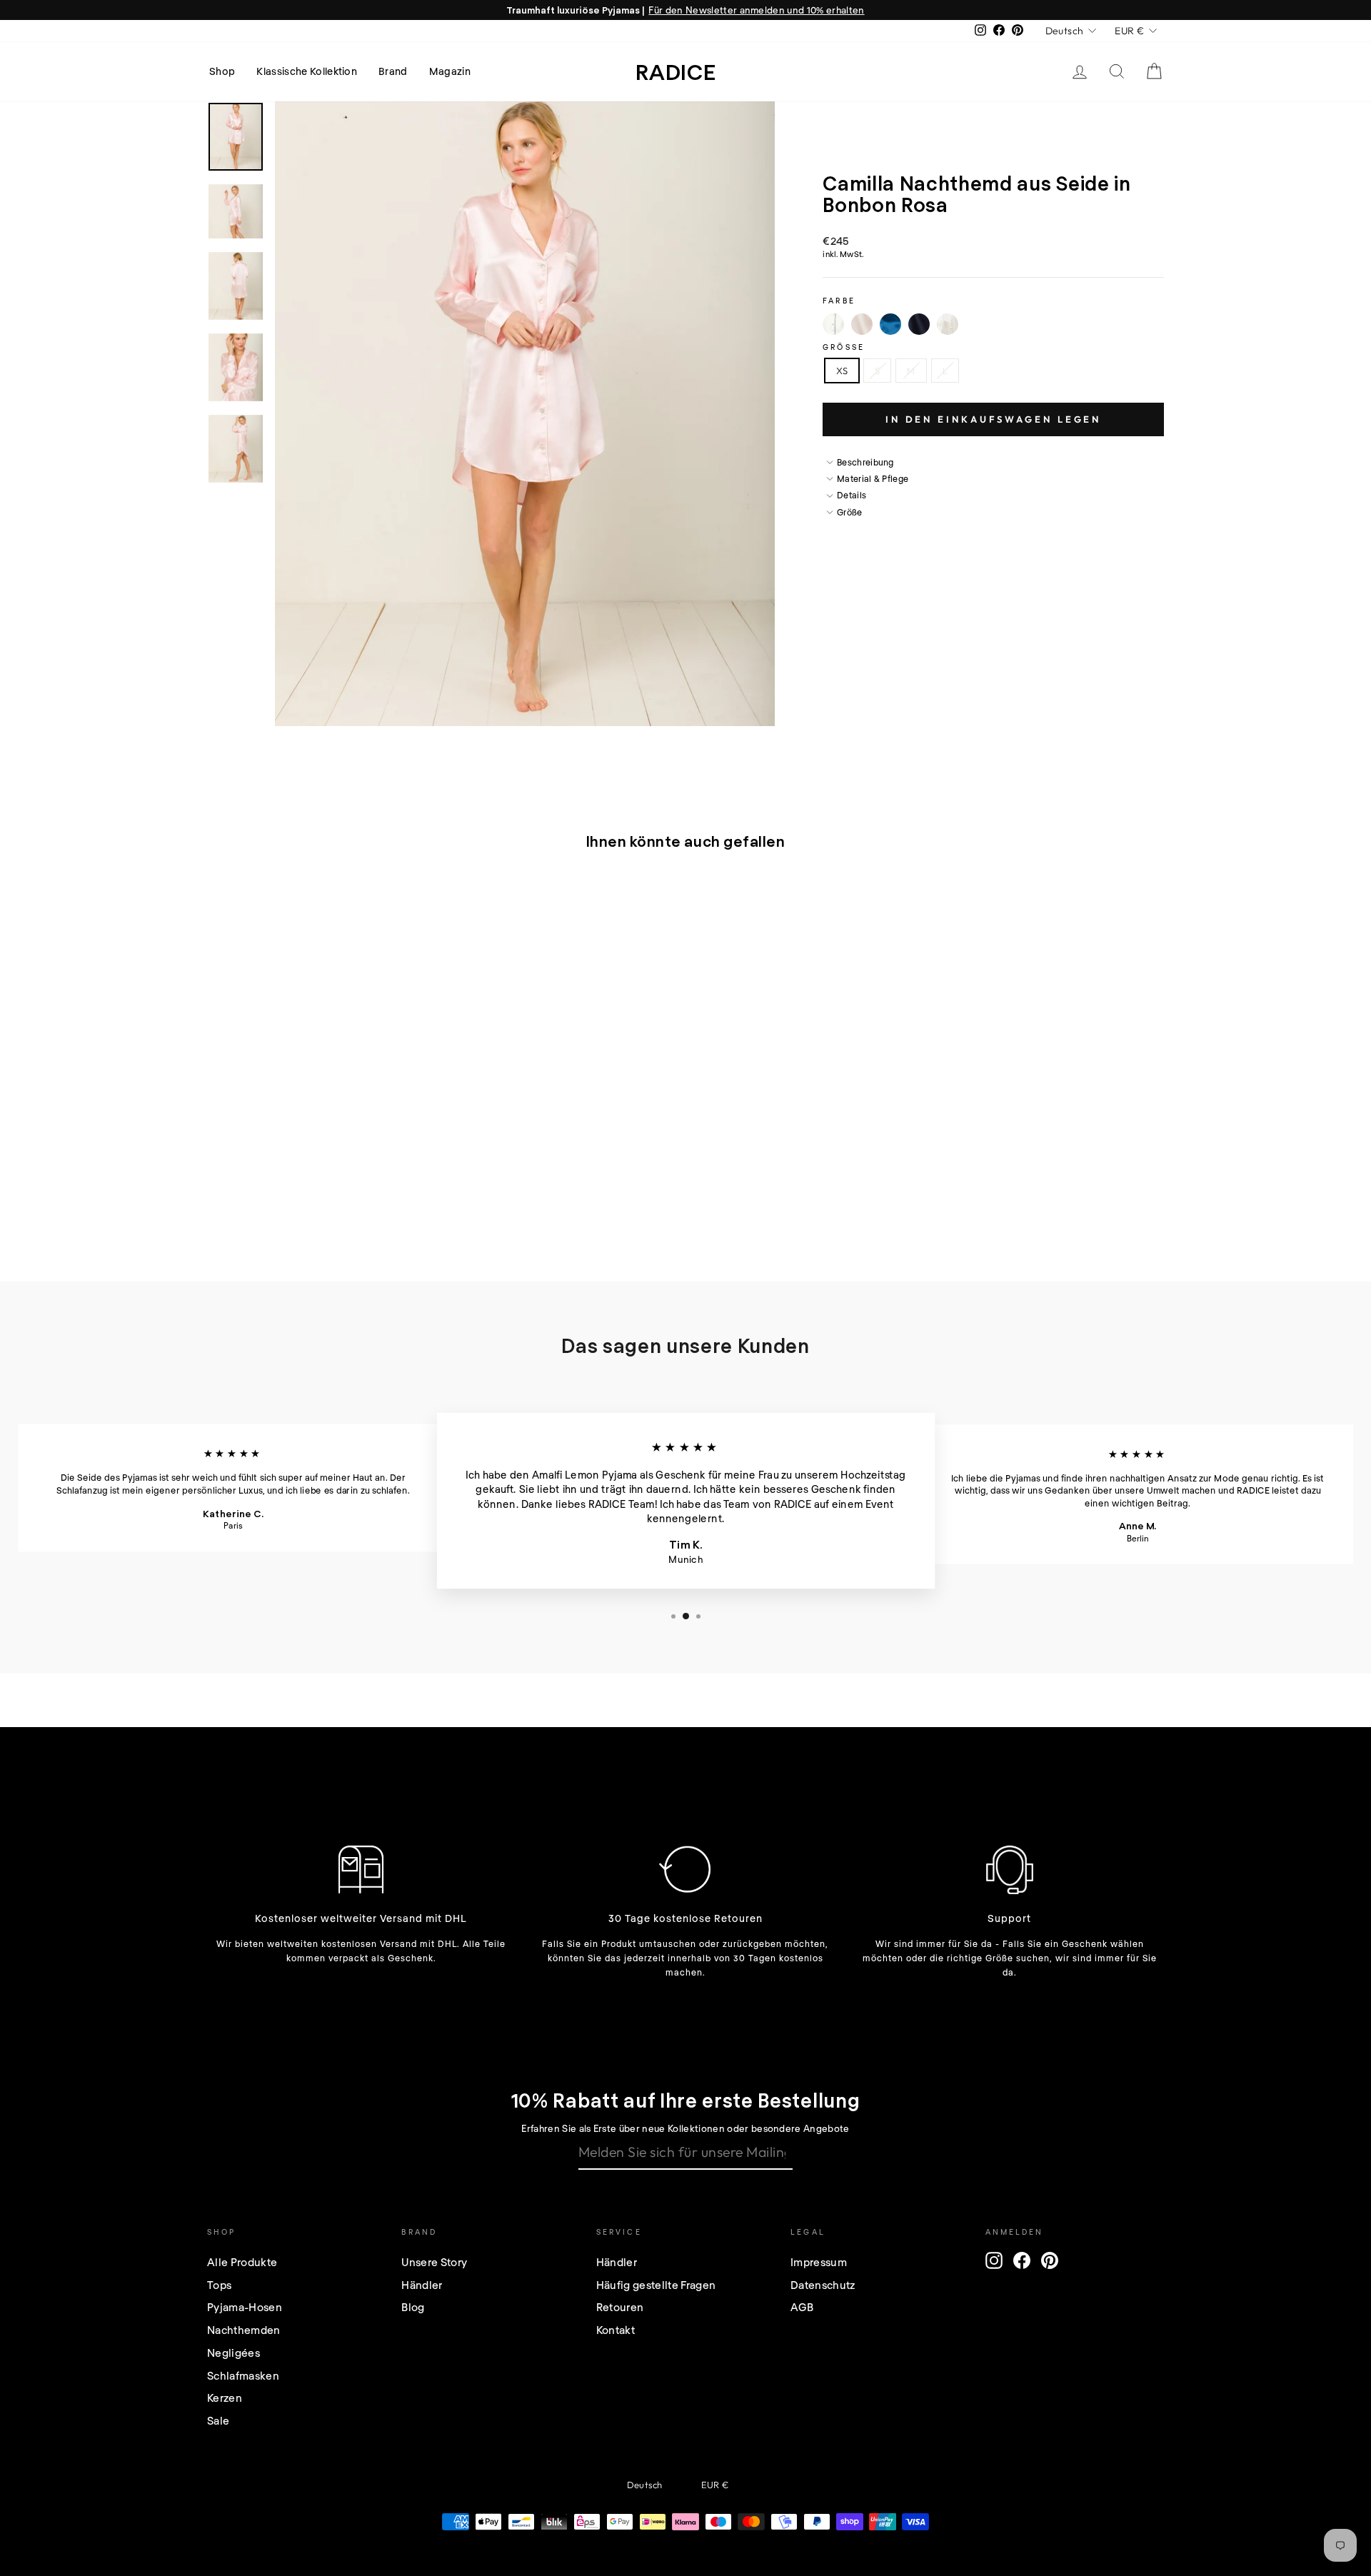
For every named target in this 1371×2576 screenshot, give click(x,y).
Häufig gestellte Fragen (656, 2285)
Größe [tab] (850, 512)
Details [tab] (852, 495)
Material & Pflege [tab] (873, 478)
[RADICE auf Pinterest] (1050, 2260)
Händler (422, 2285)
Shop (222, 71)
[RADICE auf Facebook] (1022, 2260)
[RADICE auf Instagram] (994, 2260)
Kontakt (616, 2330)
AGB (802, 2307)
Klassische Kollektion (307, 71)
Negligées (233, 2353)
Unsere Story (434, 2262)
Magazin (450, 71)
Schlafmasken (243, 2375)
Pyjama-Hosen (245, 2307)
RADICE (676, 71)
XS (842, 371)
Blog (413, 2307)
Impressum (819, 2262)
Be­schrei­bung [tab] (865, 462)
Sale (218, 2420)
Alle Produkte (242, 2262)
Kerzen (225, 2398)
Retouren (620, 2307)
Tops (219, 2285)
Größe (844, 347)
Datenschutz (823, 2285)
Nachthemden (244, 2330)
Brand (393, 71)
